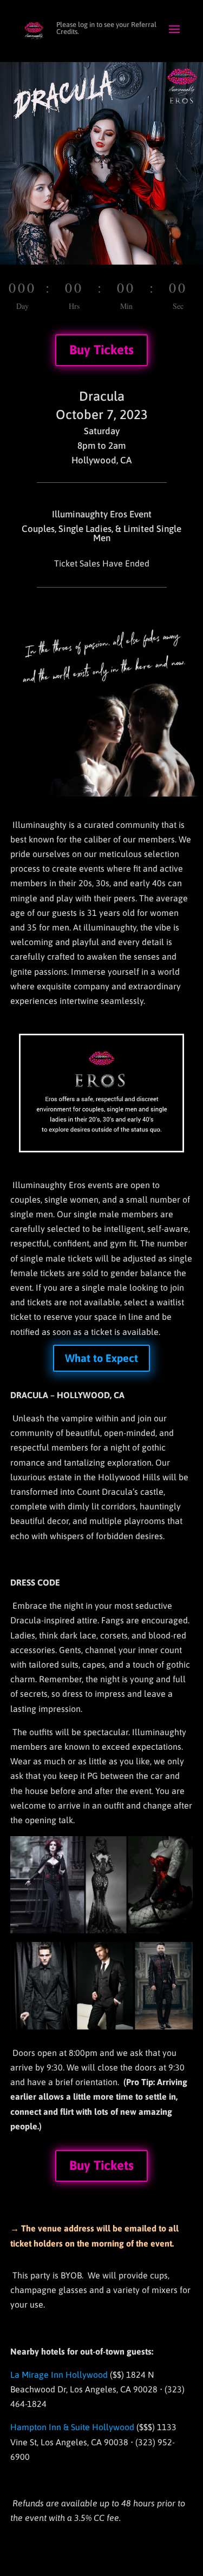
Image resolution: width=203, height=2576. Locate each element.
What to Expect (101, 1358)
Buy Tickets (101, 350)
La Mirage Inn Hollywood (59, 2375)
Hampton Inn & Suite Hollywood (72, 2427)
